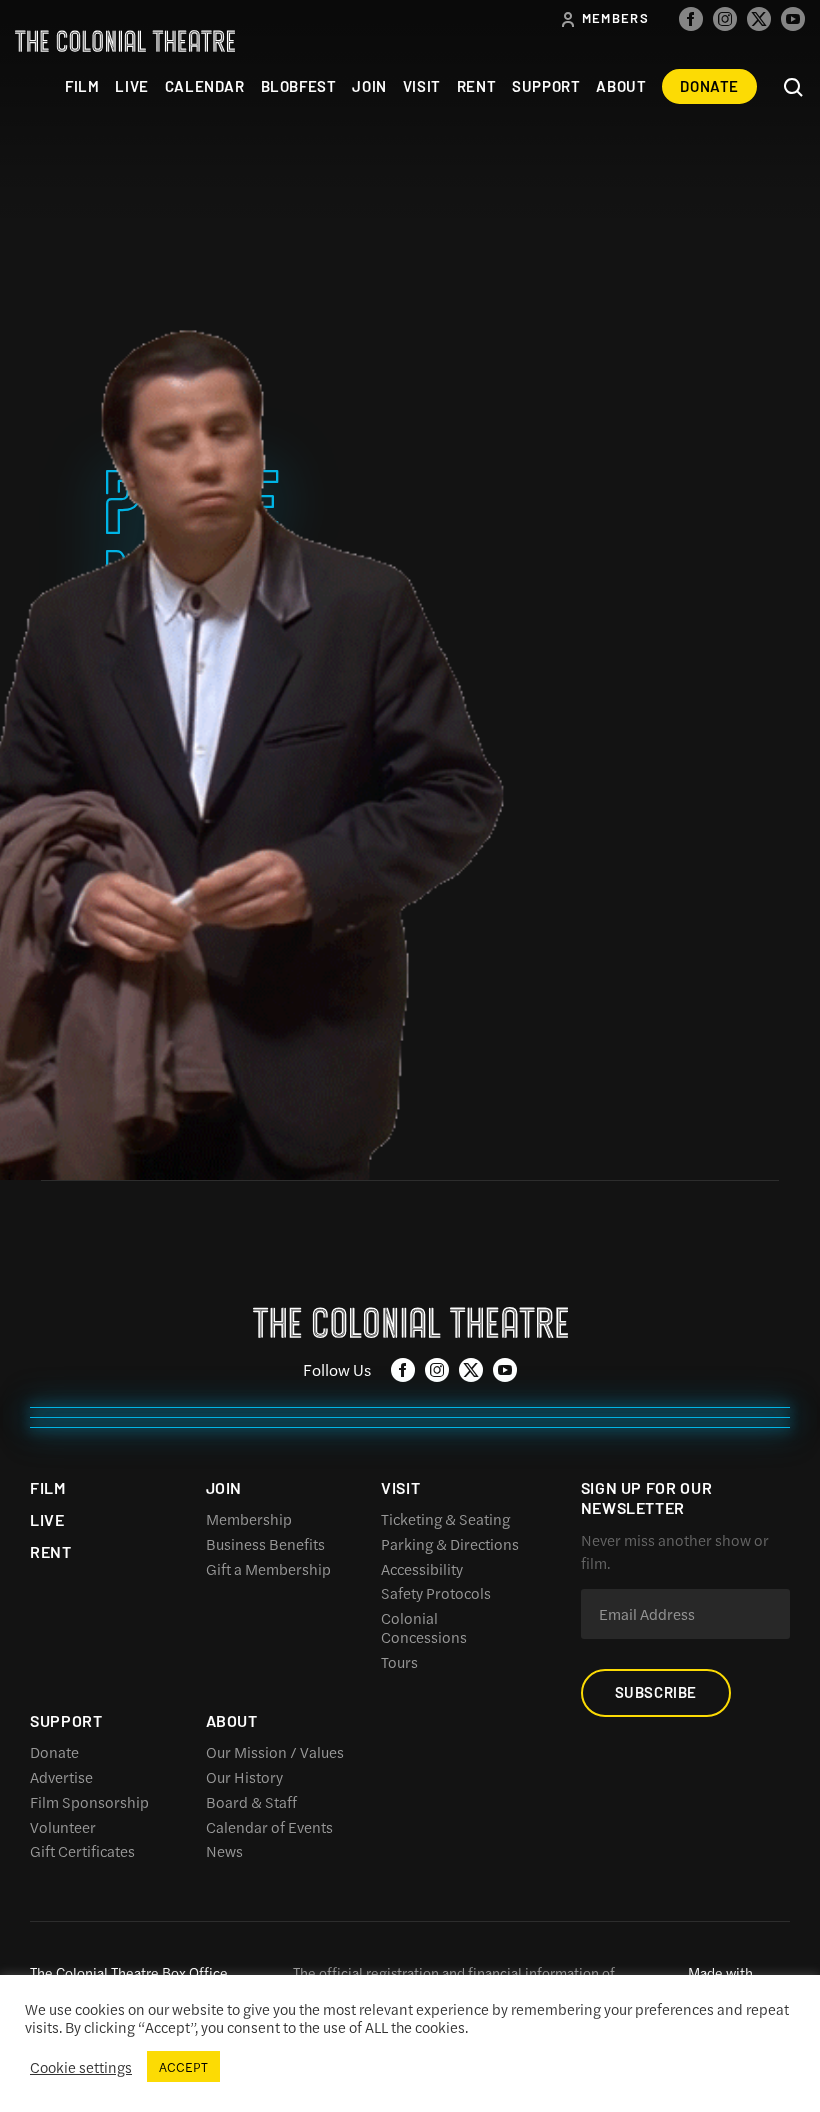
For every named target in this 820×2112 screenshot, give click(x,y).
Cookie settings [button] (81, 2067)
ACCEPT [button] (183, 2066)
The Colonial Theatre (125, 41)
